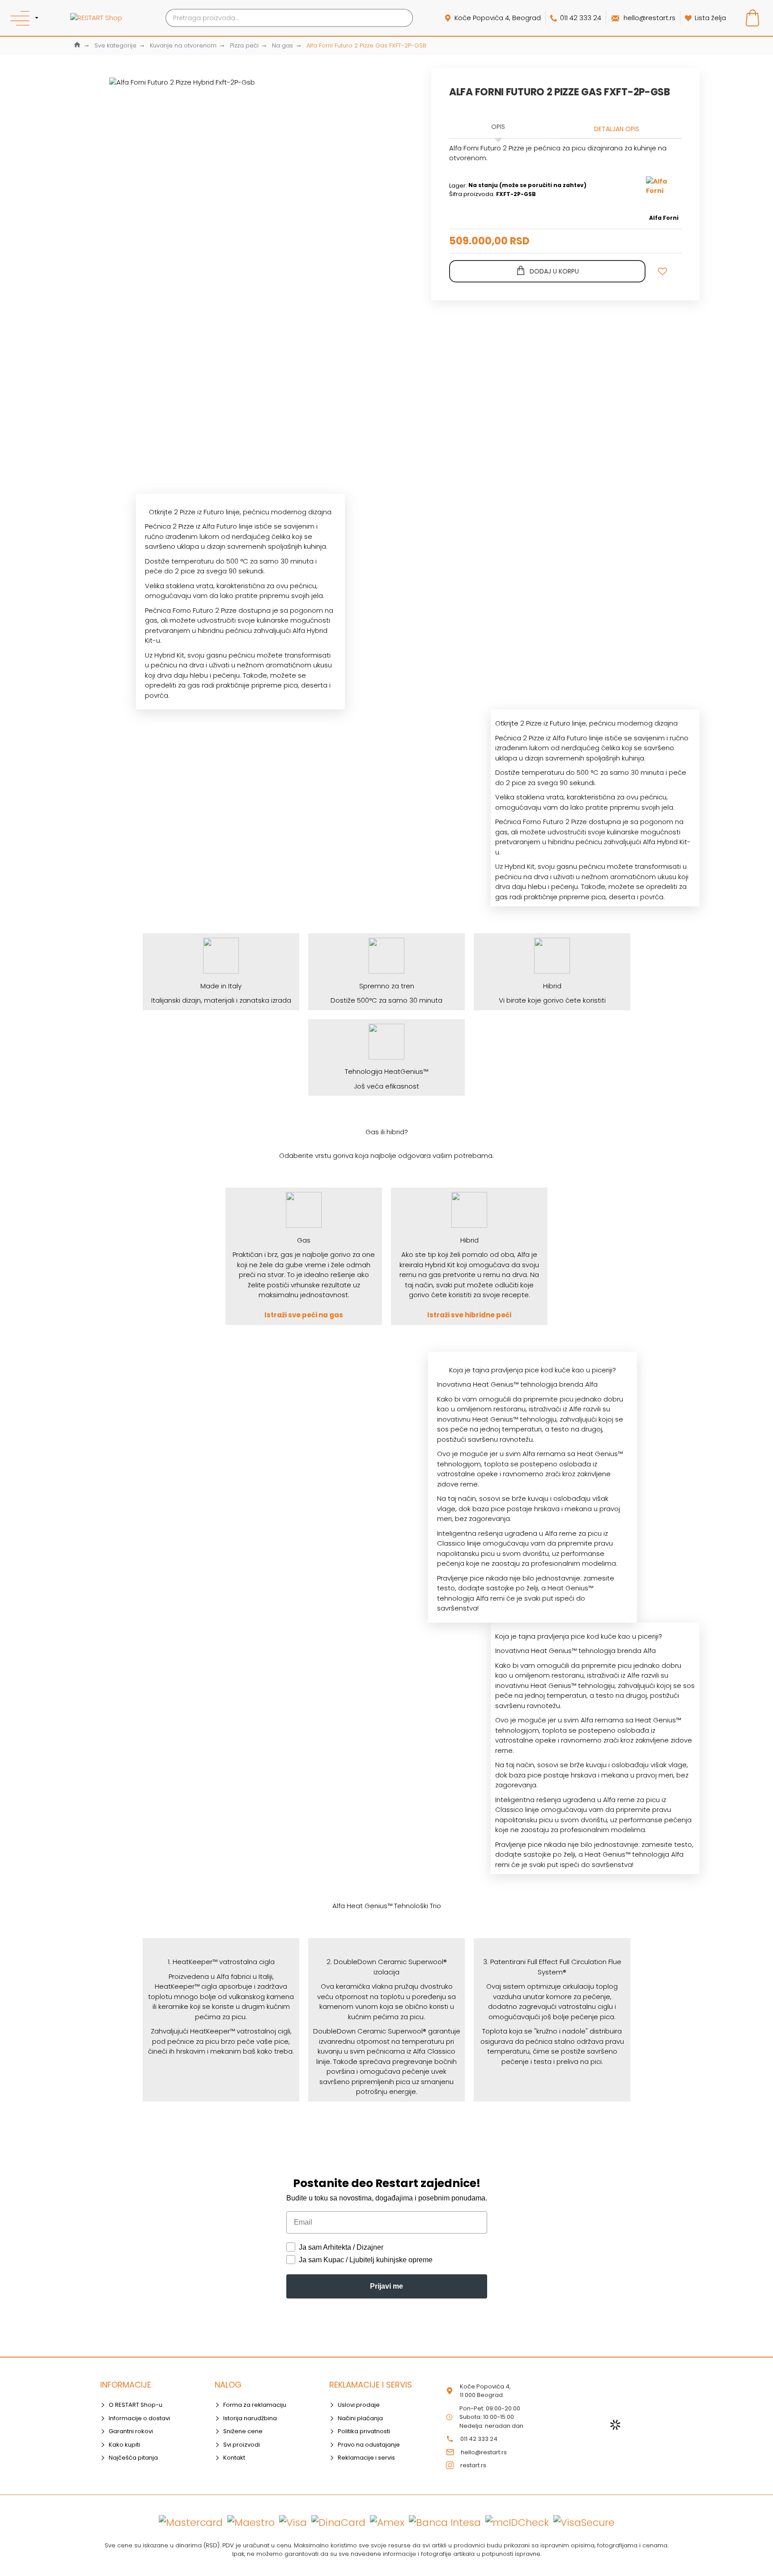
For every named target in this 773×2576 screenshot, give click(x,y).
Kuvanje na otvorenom (183, 45)
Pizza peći (244, 45)
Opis (498, 127)
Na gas (282, 45)
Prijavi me (386, 2286)
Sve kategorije (115, 45)
